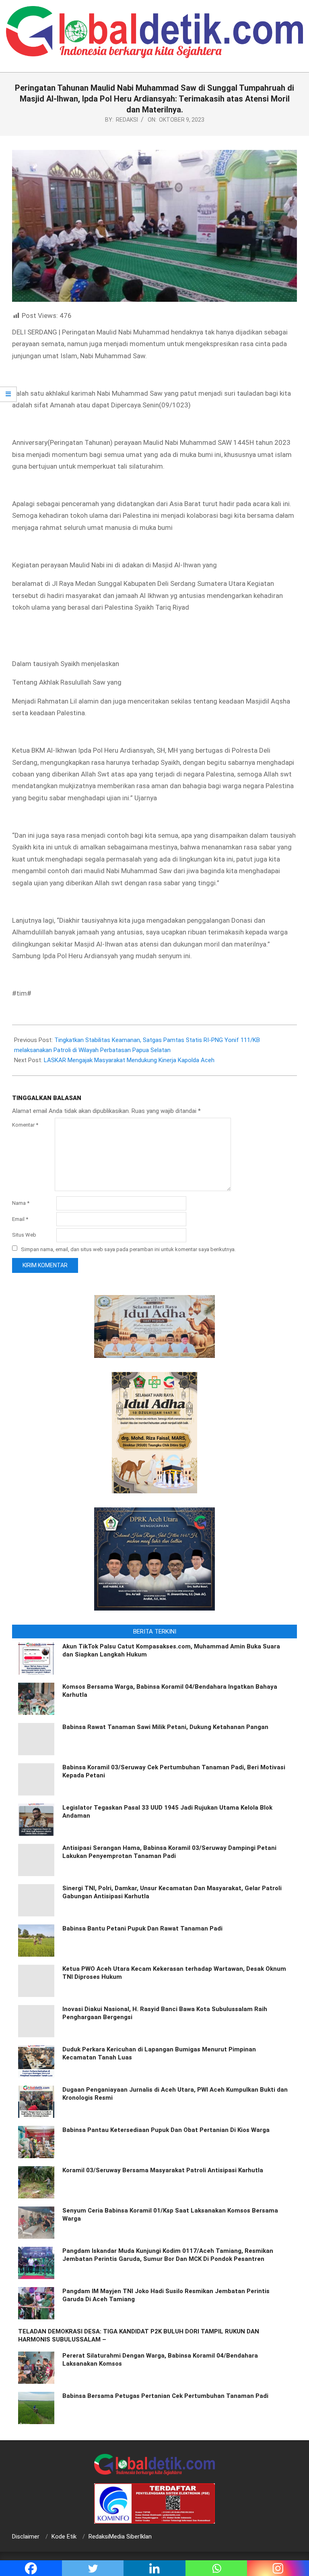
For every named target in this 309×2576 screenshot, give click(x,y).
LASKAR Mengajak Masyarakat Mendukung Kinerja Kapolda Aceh (129, 1060)
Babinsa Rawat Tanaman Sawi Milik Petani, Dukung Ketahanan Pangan (165, 1727)
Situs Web (24, 1235)
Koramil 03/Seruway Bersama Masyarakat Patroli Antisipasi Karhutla (163, 2170)
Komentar (25, 1125)
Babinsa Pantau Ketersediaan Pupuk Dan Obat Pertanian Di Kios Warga (166, 2130)
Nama (21, 1203)
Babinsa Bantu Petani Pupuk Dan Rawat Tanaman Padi (142, 1928)
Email (20, 1219)
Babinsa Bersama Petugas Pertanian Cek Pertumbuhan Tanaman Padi (165, 2396)
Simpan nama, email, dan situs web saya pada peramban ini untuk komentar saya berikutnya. (128, 1249)
